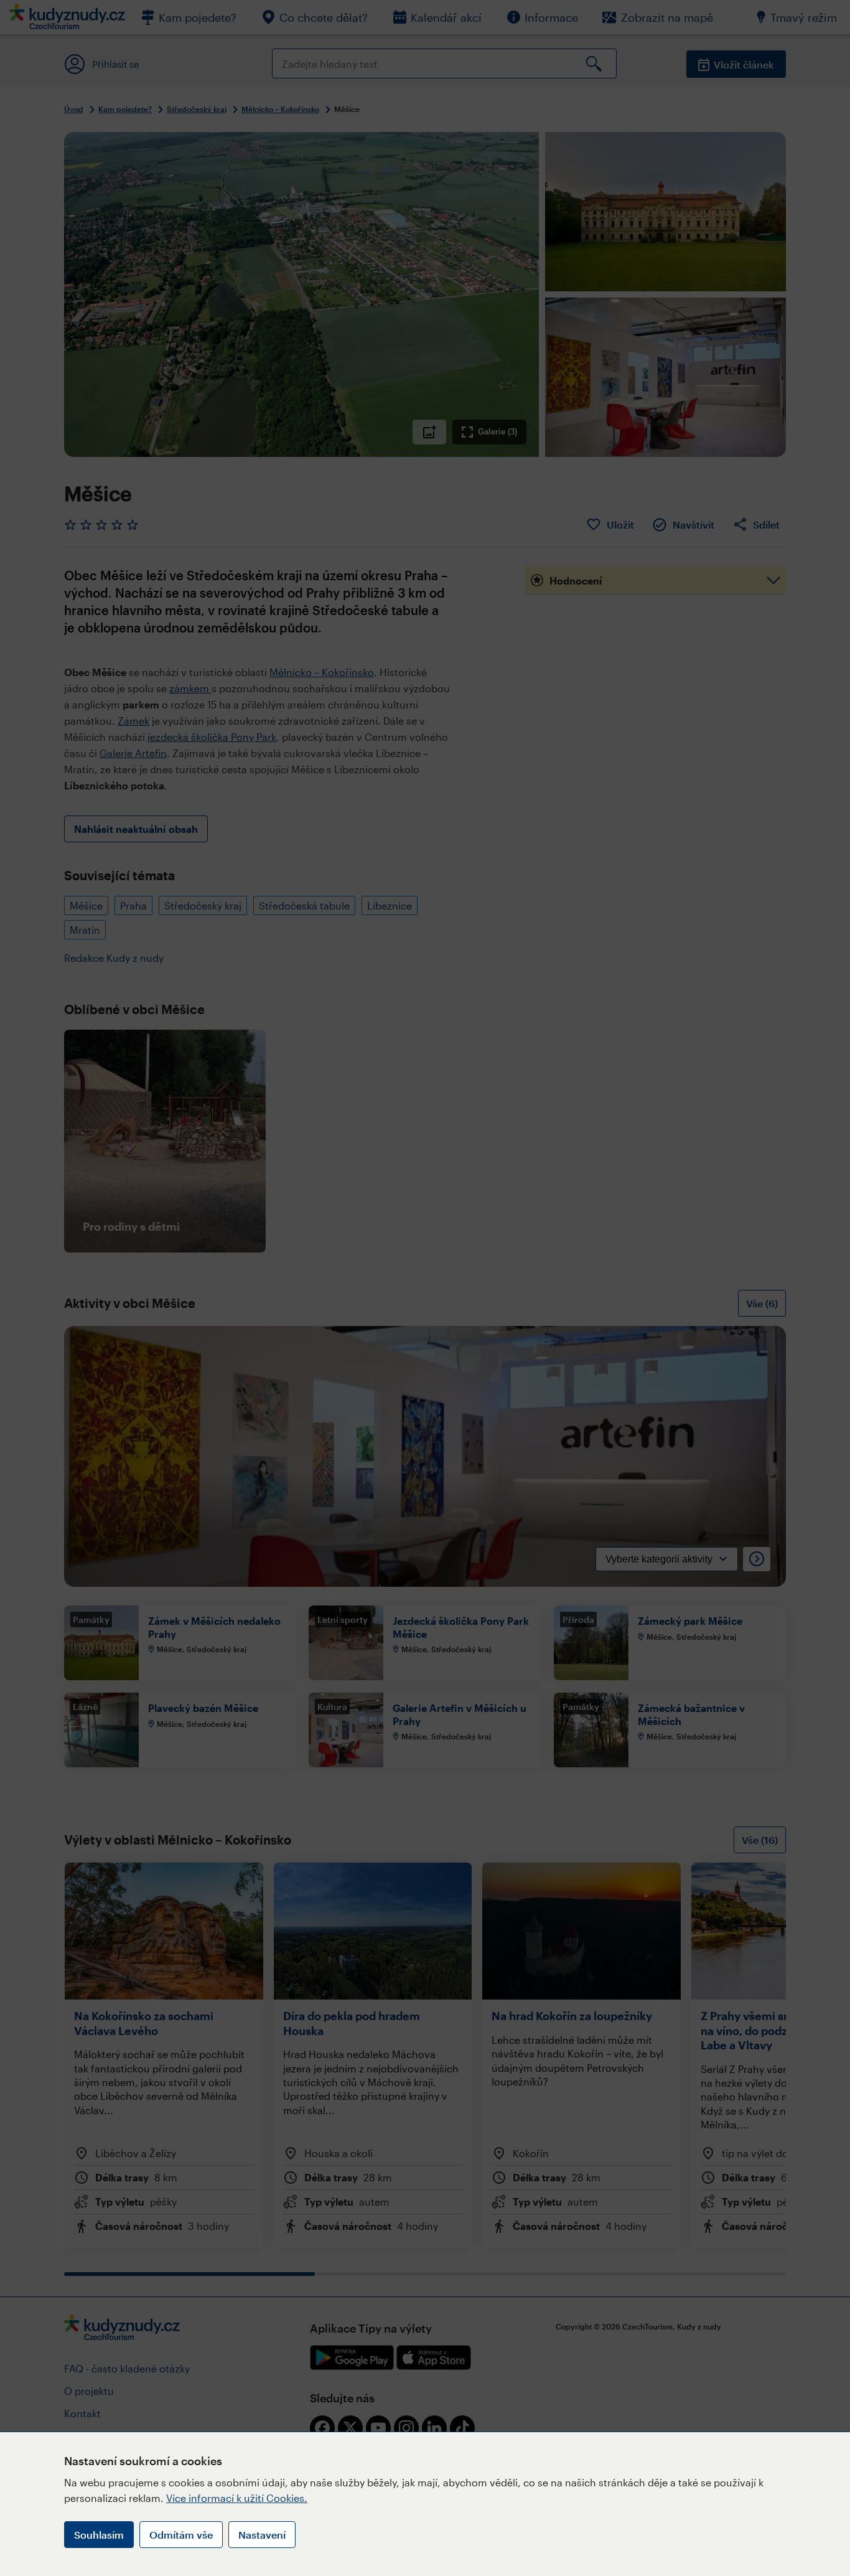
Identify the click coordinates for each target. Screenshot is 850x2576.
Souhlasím (99, 2535)
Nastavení (262, 2535)
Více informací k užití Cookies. (237, 2498)
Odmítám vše (181, 2535)
